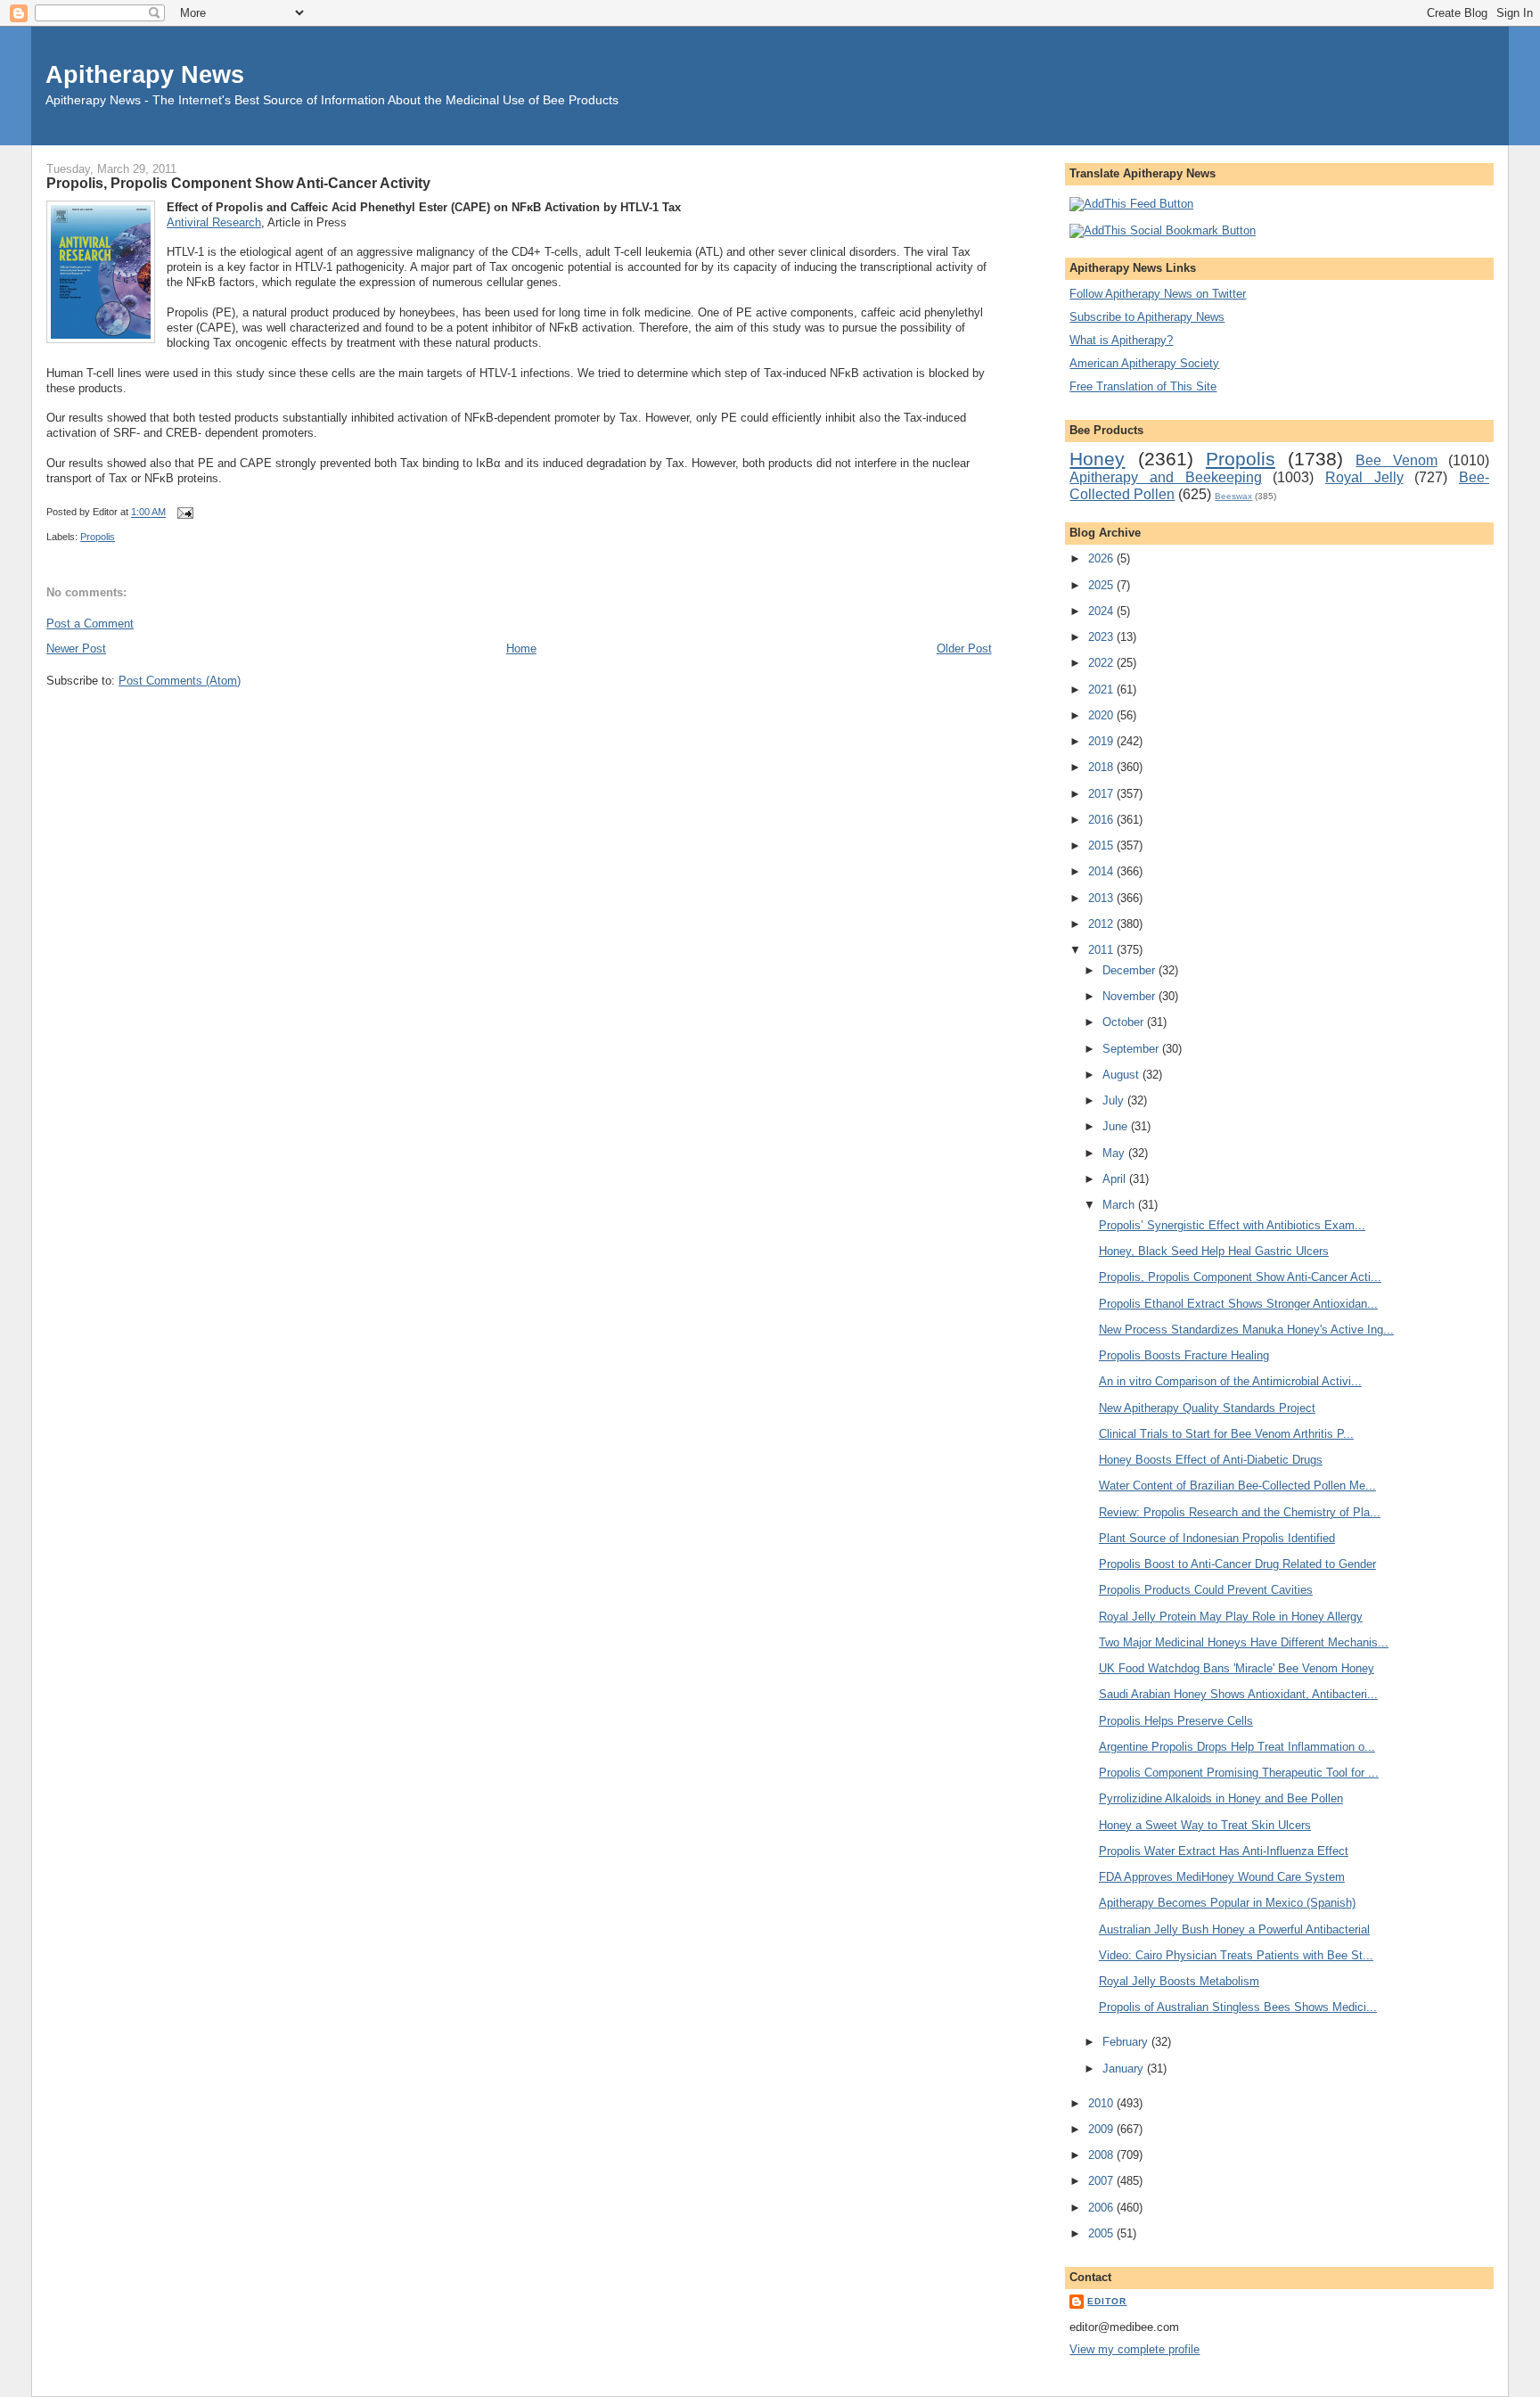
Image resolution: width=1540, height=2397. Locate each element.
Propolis (98, 537)
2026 (1102, 558)
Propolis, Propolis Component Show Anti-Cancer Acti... (1240, 1277)
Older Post (964, 649)
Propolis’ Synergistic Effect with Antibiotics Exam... (1232, 1225)
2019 (1102, 741)
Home (521, 649)
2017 (1102, 794)
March (1120, 1205)
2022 (1102, 663)
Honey (1097, 459)
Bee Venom (1396, 460)
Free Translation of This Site (1143, 386)
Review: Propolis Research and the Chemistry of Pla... (1240, 1512)
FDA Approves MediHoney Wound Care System (1222, 1877)
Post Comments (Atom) (180, 681)
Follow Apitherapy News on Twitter (1158, 294)
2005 (1102, 2233)
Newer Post (76, 649)
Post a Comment (90, 624)
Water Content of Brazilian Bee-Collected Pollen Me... (1237, 1486)
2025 (1102, 585)
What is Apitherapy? (1121, 340)
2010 (1102, 2103)
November (1130, 996)
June (1117, 1126)
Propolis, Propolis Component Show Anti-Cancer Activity (238, 183)
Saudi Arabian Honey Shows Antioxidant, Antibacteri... (1238, 1694)
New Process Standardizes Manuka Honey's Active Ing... (1246, 1330)
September (1132, 1049)
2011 (1102, 950)
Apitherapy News (145, 74)
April (1116, 1179)
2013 (1102, 898)
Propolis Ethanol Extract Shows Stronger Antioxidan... (1238, 1304)
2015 (1102, 846)
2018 (1102, 767)
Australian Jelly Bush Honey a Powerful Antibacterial (1234, 1929)
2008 (1102, 2155)
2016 (1102, 820)
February (1127, 2042)
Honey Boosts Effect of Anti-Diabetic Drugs (1211, 1460)
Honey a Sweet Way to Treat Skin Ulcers (1205, 1825)
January (1125, 2069)
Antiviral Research (214, 222)
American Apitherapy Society (1144, 363)
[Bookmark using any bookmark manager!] (1163, 230)
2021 (1102, 690)
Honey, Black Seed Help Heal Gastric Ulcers (1214, 1251)
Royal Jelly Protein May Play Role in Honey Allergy (1231, 1617)
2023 (1102, 637)
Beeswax (1233, 496)
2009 (1102, 2129)
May (1115, 1153)
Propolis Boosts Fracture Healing (1184, 1355)
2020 (1102, 715)
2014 (1102, 871)
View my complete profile (1135, 2349)
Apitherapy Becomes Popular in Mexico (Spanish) (1227, 1903)
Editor (1107, 2301)
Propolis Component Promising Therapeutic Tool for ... (1239, 1773)
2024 (1102, 611)
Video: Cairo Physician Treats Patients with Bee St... (1236, 1955)
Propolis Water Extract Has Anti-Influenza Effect (1224, 1851)
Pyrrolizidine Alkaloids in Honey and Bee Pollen (1221, 1798)
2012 (1102, 924)
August (1122, 1075)
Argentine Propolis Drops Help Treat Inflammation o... (1237, 1747)
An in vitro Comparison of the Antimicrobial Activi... (1230, 1381)
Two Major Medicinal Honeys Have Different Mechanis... (1244, 1642)
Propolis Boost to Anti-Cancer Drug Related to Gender (1237, 1564)
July (1115, 1100)
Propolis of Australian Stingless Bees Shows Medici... (1238, 2007)
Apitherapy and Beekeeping (1165, 477)
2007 (1102, 2181)
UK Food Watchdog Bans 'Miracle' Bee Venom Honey (1237, 1668)
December (1130, 970)
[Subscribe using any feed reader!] (1131, 204)
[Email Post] (183, 513)
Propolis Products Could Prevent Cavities (1206, 1590)
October (1125, 1022)
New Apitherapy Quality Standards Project (1207, 1408)
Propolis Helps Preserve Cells (1176, 1721)
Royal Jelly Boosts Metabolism (1179, 1981)
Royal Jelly (1364, 477)
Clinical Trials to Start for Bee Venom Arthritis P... (1226, 1434)
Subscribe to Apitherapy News (1147, 317)
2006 (1102, 2208)
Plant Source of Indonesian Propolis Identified (1217, 1538)
